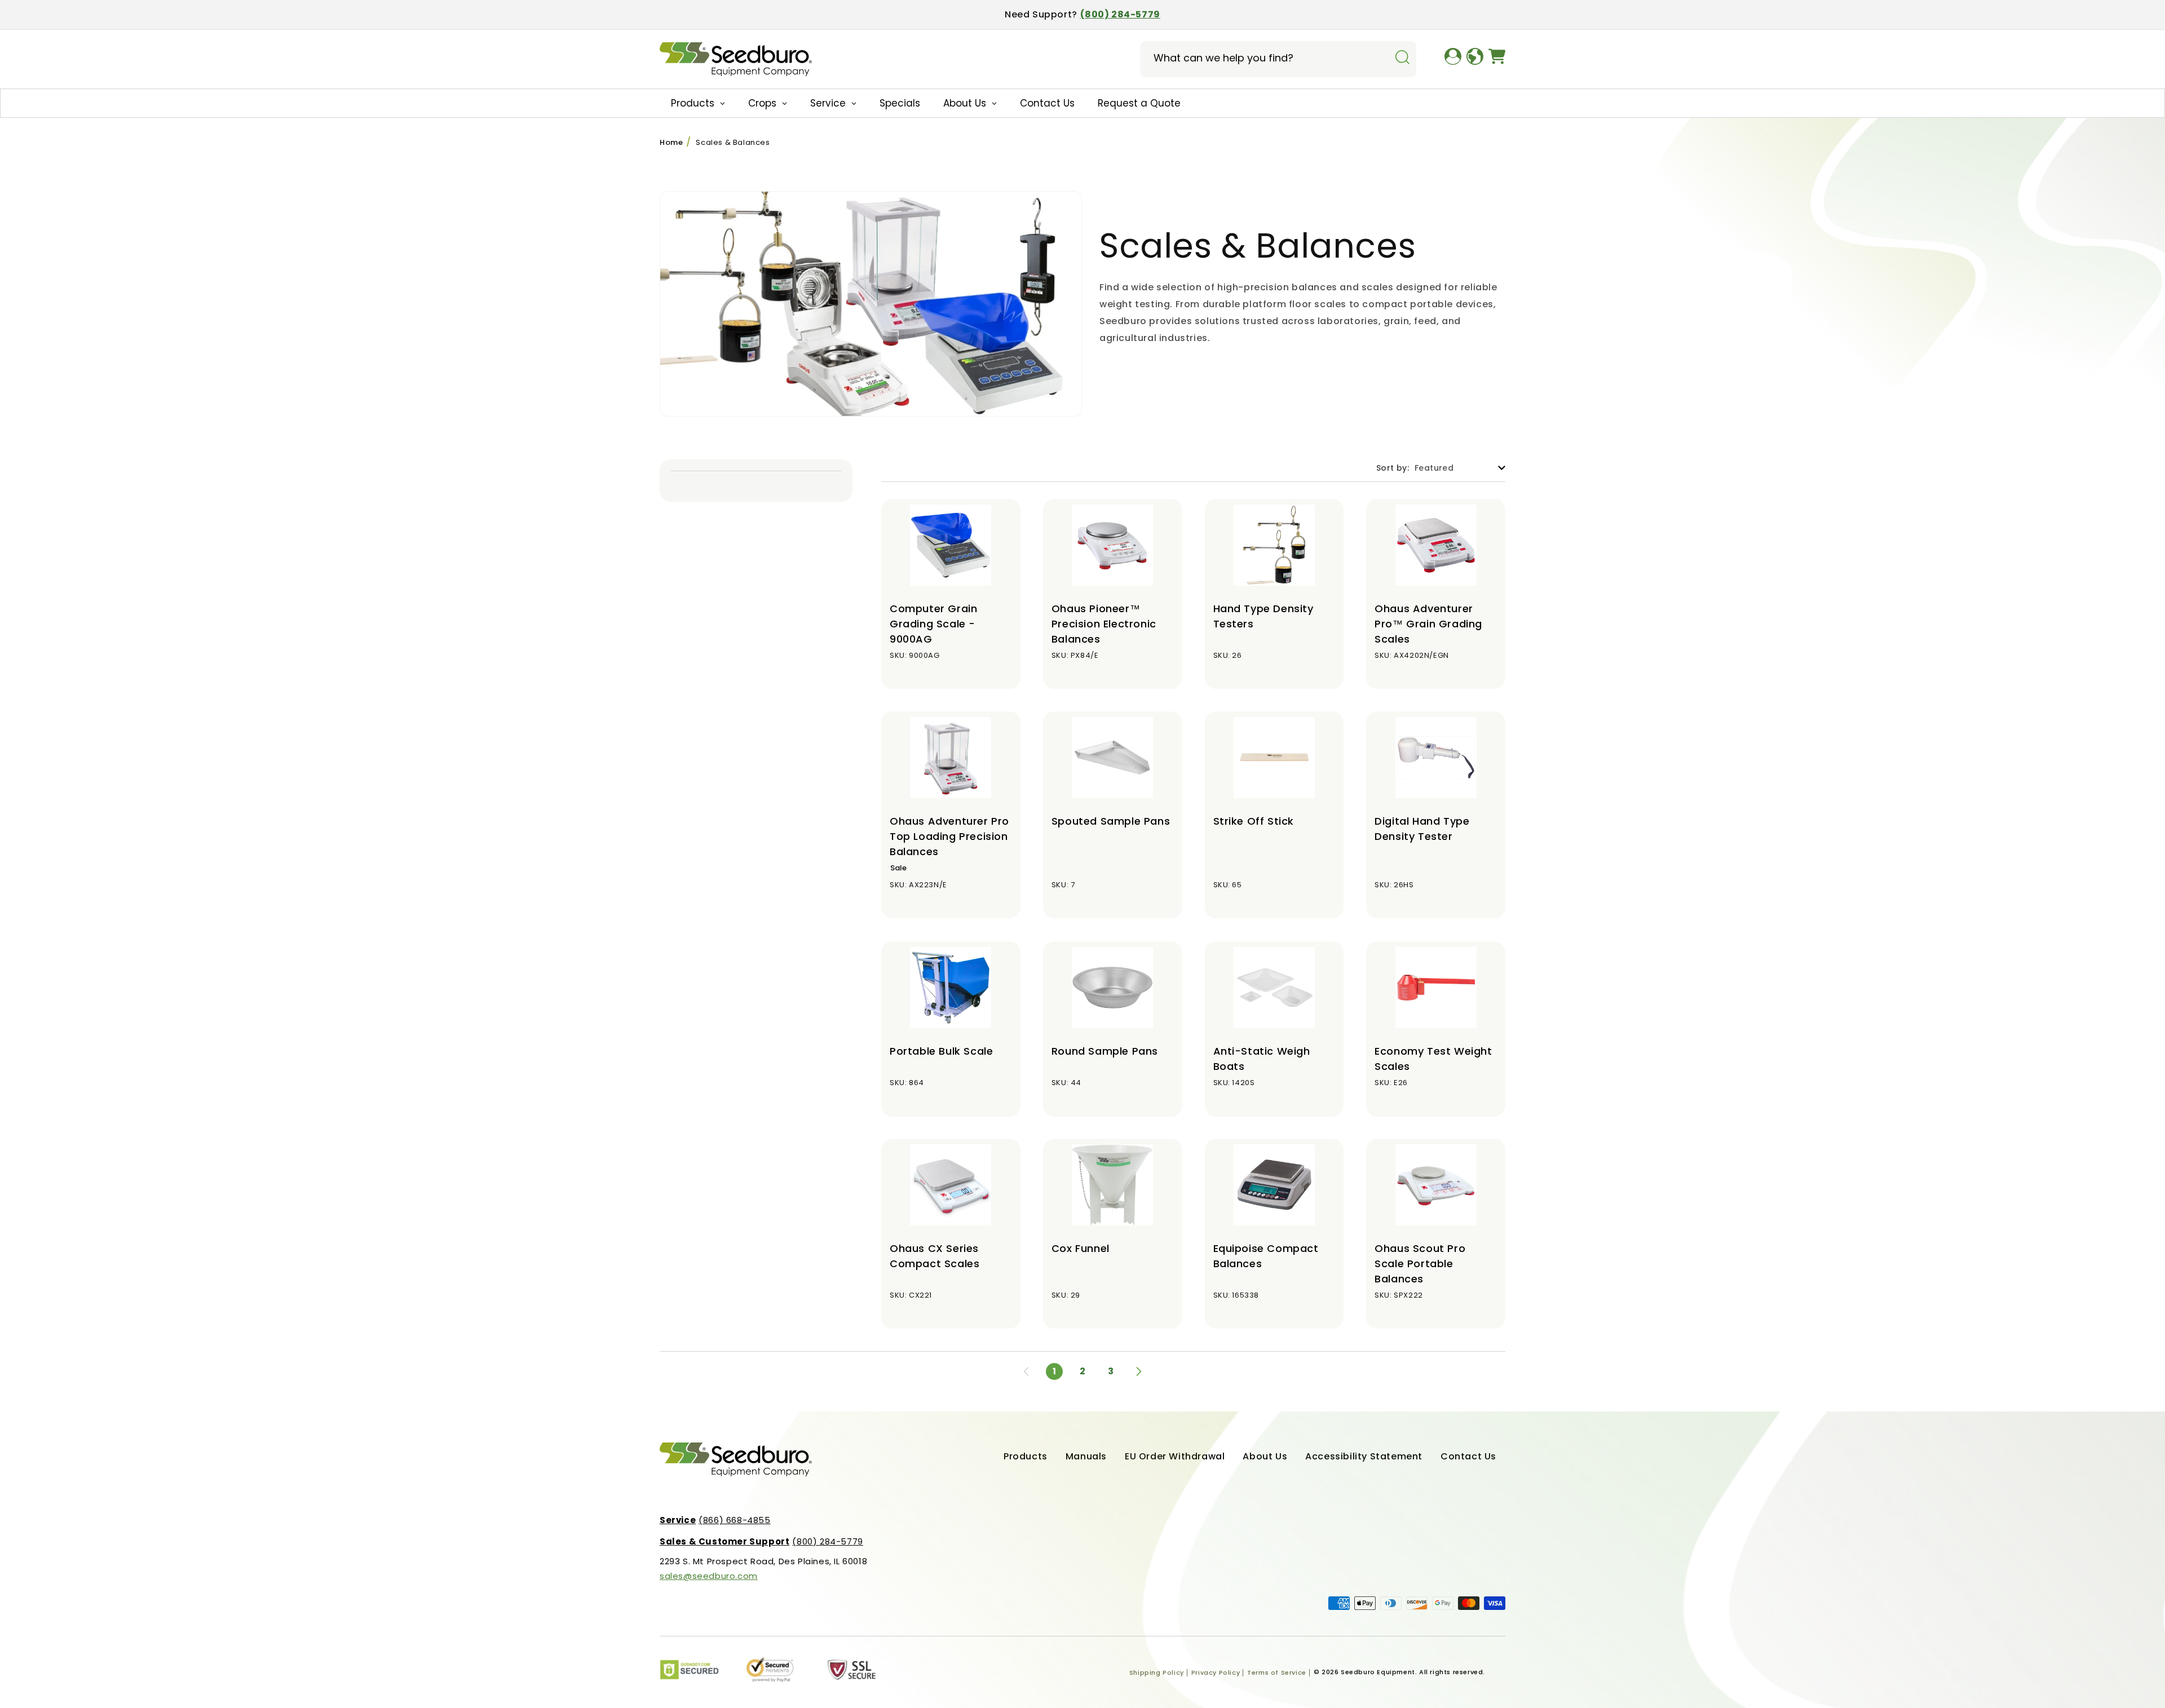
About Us (1265, 1456)
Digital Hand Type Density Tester (1422, 829)
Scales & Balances (733, 142)
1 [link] (1055, 1371)
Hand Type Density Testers (1263, 616)
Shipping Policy (1157, 1672)
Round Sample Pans (1105, 1051)
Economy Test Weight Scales (1433, 1059)
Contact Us (1468, 1456)
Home (671, 142)
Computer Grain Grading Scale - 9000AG (933, 624)
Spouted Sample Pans (1111, 821)
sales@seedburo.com (709, 1576)
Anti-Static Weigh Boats (1262, 1059)
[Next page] (1139, 1371)
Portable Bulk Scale (941, 1051)
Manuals (1086, 1456)
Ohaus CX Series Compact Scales (935, 1256)
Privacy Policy (1216, 1672)
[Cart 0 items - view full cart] (1497, 59)
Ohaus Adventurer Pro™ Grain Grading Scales (1428, 624)
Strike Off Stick (1254, 821)
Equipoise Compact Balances (1266, 1256)
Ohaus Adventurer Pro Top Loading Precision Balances (949, 836)
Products (1026, 1456)
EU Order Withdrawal (1175, 1456)
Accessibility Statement (1364, 1456)
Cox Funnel (1081, 1248)
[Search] (1402, 58)
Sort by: (1393, 468)
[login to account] (1453, 59)
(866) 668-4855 (715, 1520)
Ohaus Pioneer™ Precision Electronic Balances (1104, 624)
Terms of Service (1277, 1672)
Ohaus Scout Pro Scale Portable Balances (1420, 1264)
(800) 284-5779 (1120, 14)
